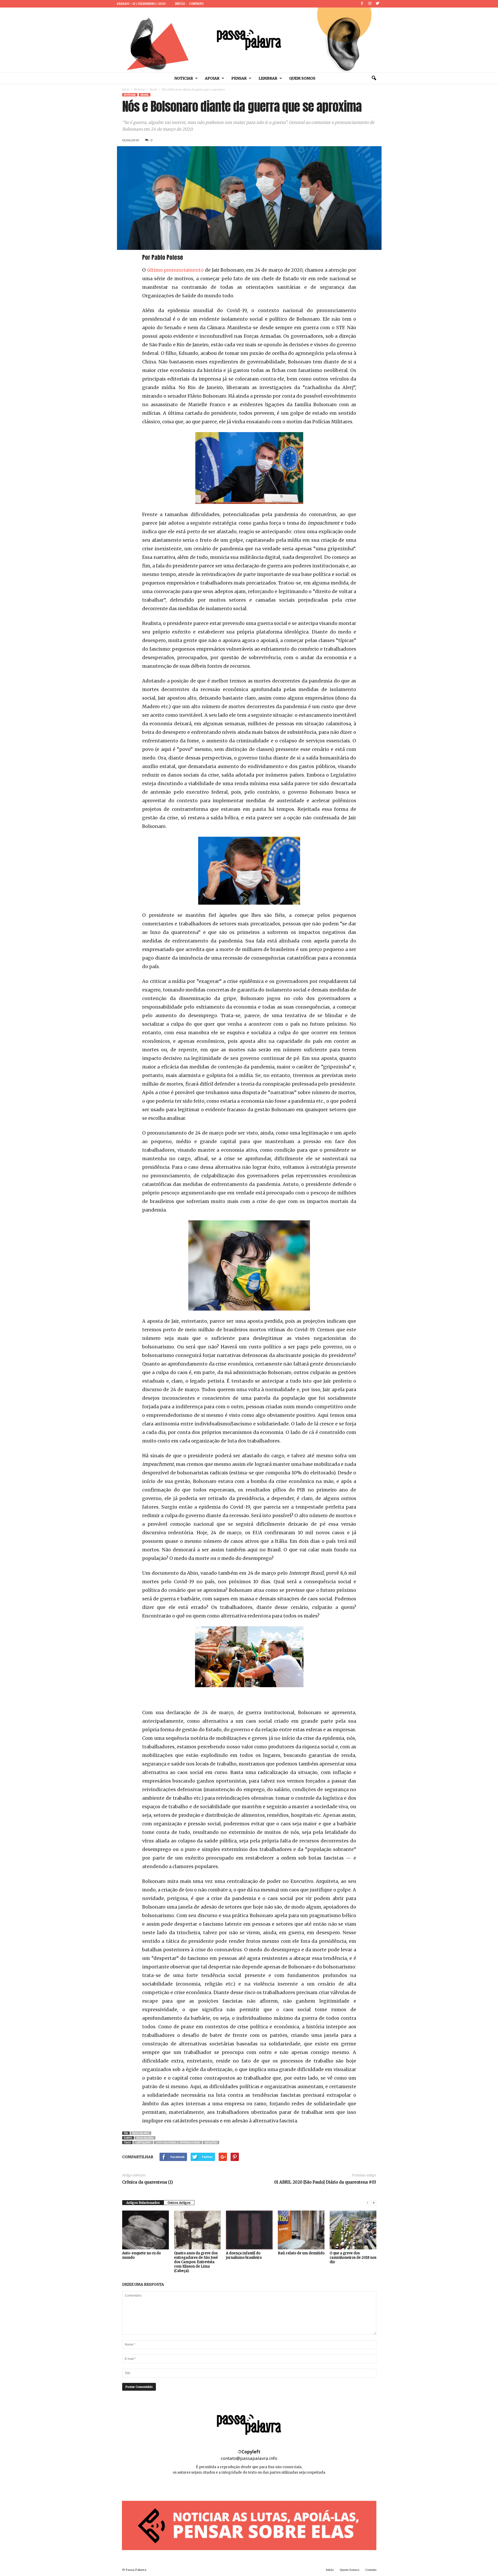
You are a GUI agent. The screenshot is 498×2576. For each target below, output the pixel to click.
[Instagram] (370, 4)
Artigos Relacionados (143, 2203)
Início (180, 4)
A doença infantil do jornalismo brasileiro (244, 2255)
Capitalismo (143, 2142)
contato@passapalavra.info (249, 2458)
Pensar (239, 78)
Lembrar (268, 78)
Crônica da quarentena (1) (148, 2182)
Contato (196, 4)
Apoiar (212, 78)
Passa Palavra (141, 2133)
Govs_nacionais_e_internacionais (178, 2142)
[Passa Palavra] (249, 40)
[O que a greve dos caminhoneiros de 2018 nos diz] (353, 2230)
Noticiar (184, 78)
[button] (374, 78)
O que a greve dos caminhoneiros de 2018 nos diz (353, 2258)
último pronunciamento (175, 270)
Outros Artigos (179, 2203)
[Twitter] (378, 4)
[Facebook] (362, 4)
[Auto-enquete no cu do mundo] (146, 2230)
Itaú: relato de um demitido (301, 2253)
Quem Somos (302, 78)
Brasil (153, 90)
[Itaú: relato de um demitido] (301, 2230)
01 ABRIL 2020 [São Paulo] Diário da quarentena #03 (325, 2182)
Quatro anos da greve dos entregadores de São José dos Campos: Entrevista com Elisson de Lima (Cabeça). (196, 2262)
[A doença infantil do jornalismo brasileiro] (249, 2230)
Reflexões (211, 2142)
